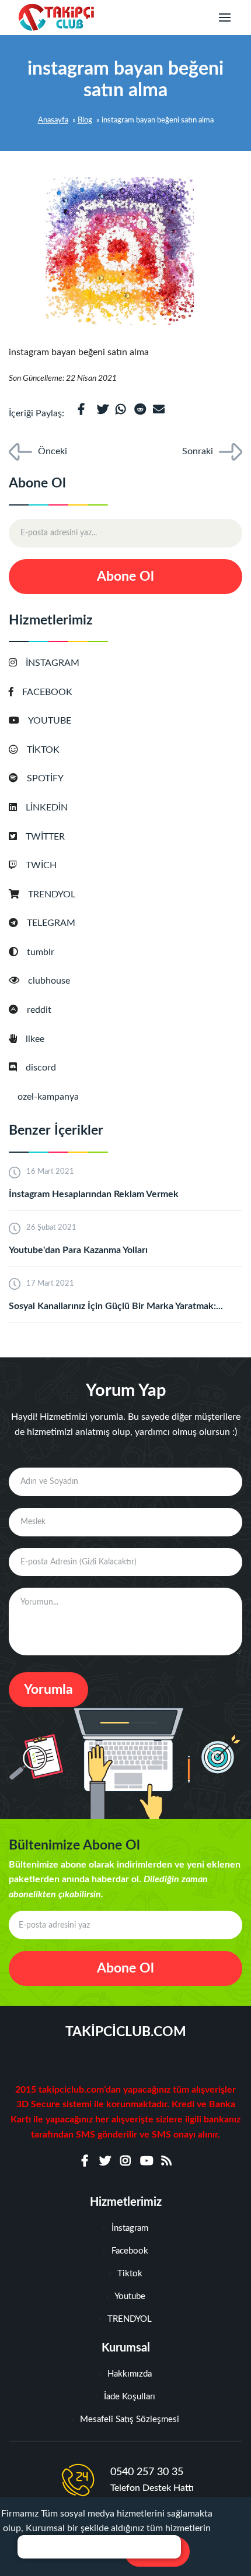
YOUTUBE (50, 721)
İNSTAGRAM (53, 663)
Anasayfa (53, 120)
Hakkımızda (130, 2374)
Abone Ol (125, 576)
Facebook (130, 2251)
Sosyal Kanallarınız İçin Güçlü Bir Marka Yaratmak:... (116, 1306)
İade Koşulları (130, 2397)
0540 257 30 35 (147, 2472)
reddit (39, 1010)
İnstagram (130, 2228)
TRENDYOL (52, 894)
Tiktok (130, 2274)
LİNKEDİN (47, 808)
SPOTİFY (45, 778)
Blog (85, 120)
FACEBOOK (47, 692)
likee (35, 1039)
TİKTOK (43, 750)
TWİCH (41, 865)
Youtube (130, 2296)
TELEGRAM (51, 923)
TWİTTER (45, 837)
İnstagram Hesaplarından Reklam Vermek (94, 1194)
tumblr (41, 952)
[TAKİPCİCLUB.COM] (56, 18)
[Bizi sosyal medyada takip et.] (85, 2161)
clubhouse (49, 981)
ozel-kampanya (48, 1097)
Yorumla (48, 1689)
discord (41, 1068)
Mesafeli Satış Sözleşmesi (130, 2419)
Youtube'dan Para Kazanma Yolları (78, 1250)
